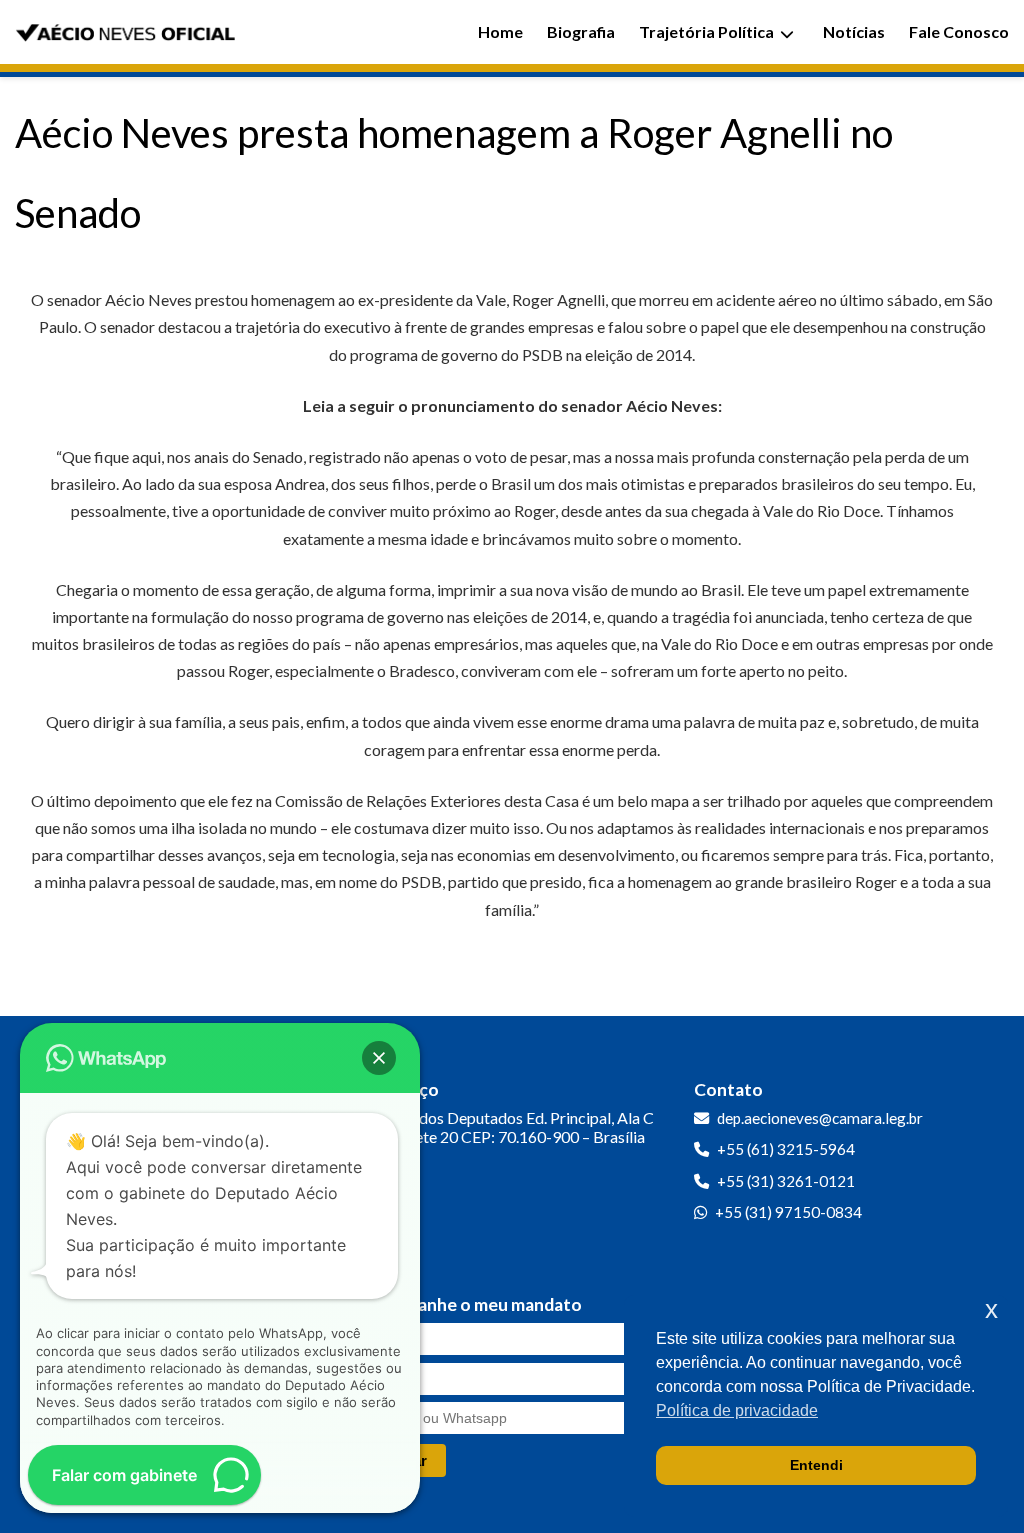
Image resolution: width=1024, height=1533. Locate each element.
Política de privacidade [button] (737, 1410)
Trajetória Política (706, 31)
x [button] (991, 1309)
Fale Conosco (959, 31)
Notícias (854, 31)
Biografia (581, 31)
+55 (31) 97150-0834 (788, 1212)
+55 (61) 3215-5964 (786, 1149)
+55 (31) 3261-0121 (786, 1181)
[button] (379, 1058)
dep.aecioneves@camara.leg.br (820, 1118)
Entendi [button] (816, 1465)
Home (500, 31)
